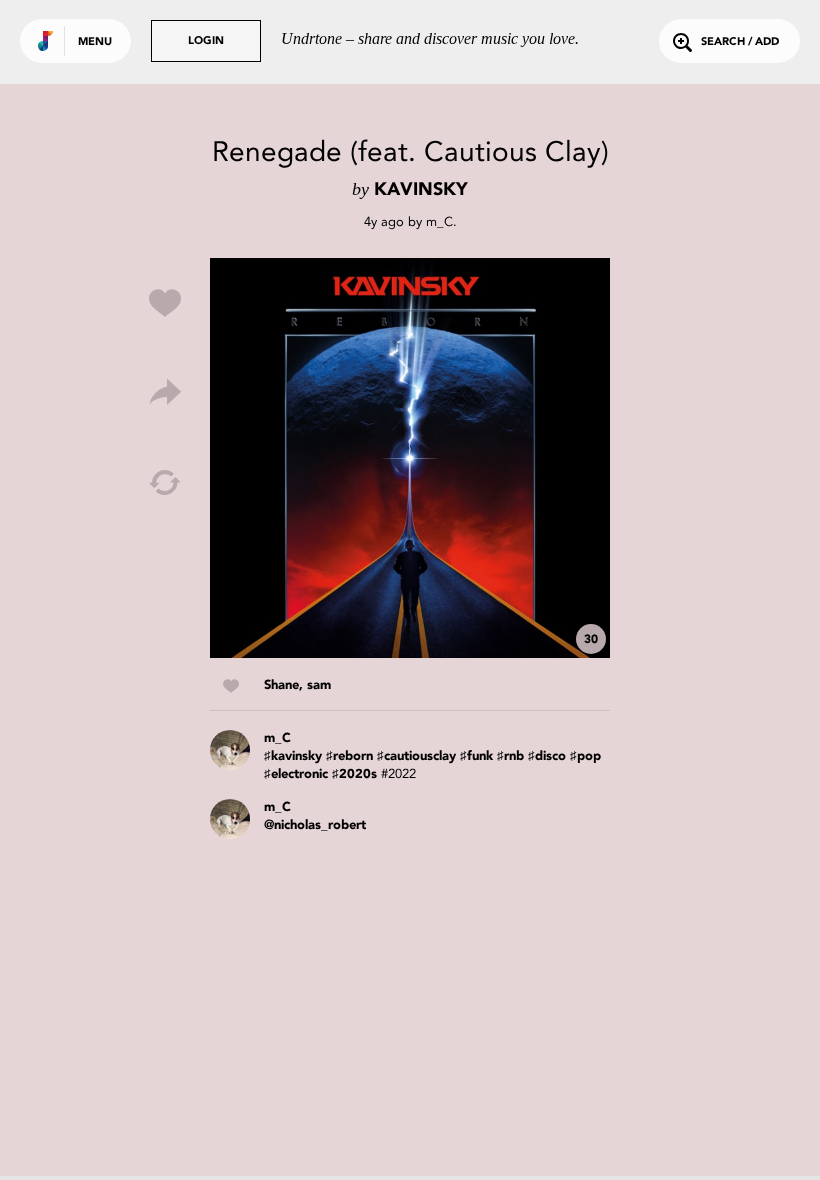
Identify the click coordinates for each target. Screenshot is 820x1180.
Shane (281, 685)
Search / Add (740, 42)
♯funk (476, 756)
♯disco (547, 756)
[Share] (165, 393)
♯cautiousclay (416, 756)
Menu (95, 42)
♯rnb (510, 756)
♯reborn (349, 756)
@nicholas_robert (315, 825)
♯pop (585, 756)
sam (319, 685)
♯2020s (354, 774)
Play (410, 458)
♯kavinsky (293, 756)
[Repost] (165, 483)
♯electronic (296, 774)
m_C (439, 221)
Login (206, 41)
